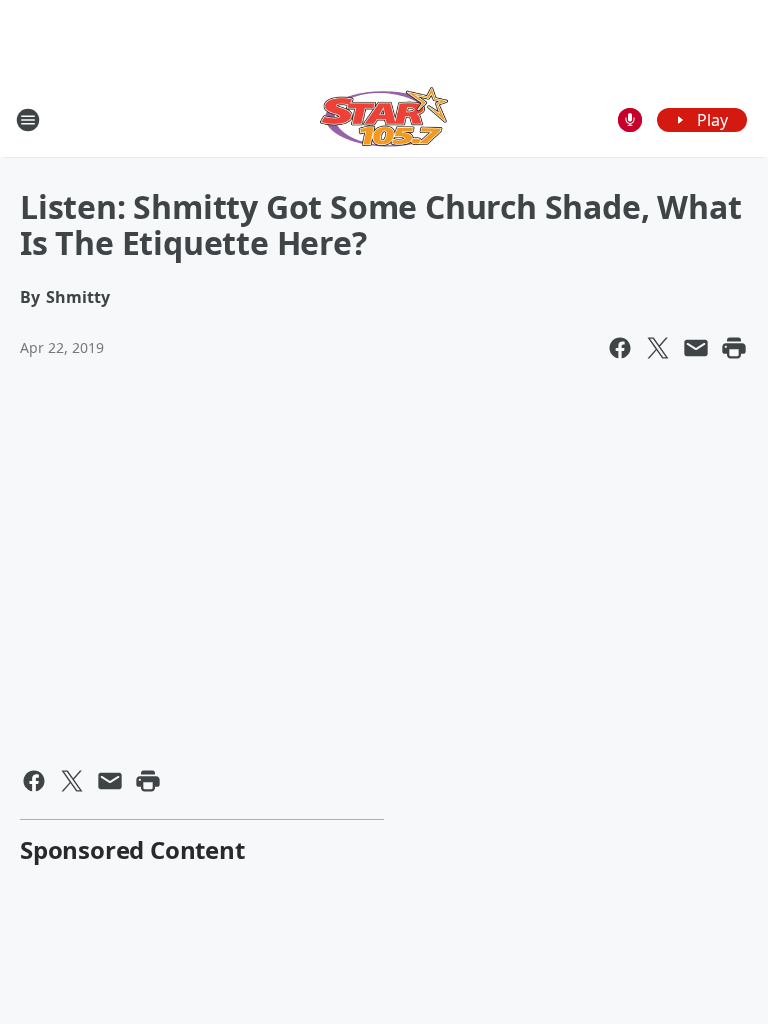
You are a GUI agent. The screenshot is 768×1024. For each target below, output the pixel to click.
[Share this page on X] (658, 348)
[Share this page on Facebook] (620, 348)
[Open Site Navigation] (28, 120)
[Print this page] (734, 348)
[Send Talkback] (630, 120)
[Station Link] (384, 119)
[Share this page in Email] (696, 348)
